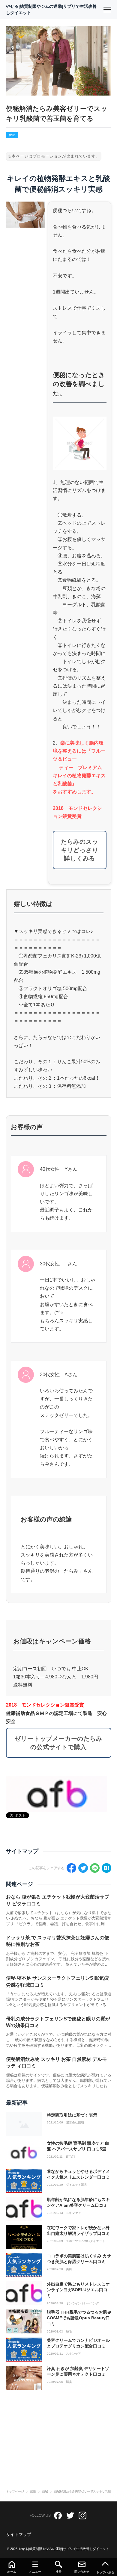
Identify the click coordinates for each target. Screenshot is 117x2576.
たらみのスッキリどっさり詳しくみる (80, 850)
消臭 (69, 2382)
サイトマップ (19, 2534)
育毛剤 (70, 2157)
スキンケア (73, 2213)
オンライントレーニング (82, 2303)
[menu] (107, 10)
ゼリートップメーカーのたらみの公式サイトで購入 (58, 1743)
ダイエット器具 (76, 2185)
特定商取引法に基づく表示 (72, 2115)
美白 (69, 2269)
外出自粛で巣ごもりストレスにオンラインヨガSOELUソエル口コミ (78, 2290)
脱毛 (69, 2332)
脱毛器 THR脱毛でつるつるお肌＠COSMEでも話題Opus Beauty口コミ (79, 2318)
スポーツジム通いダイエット (85, 2241)
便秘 (12, 135)
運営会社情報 (75, 2123)
